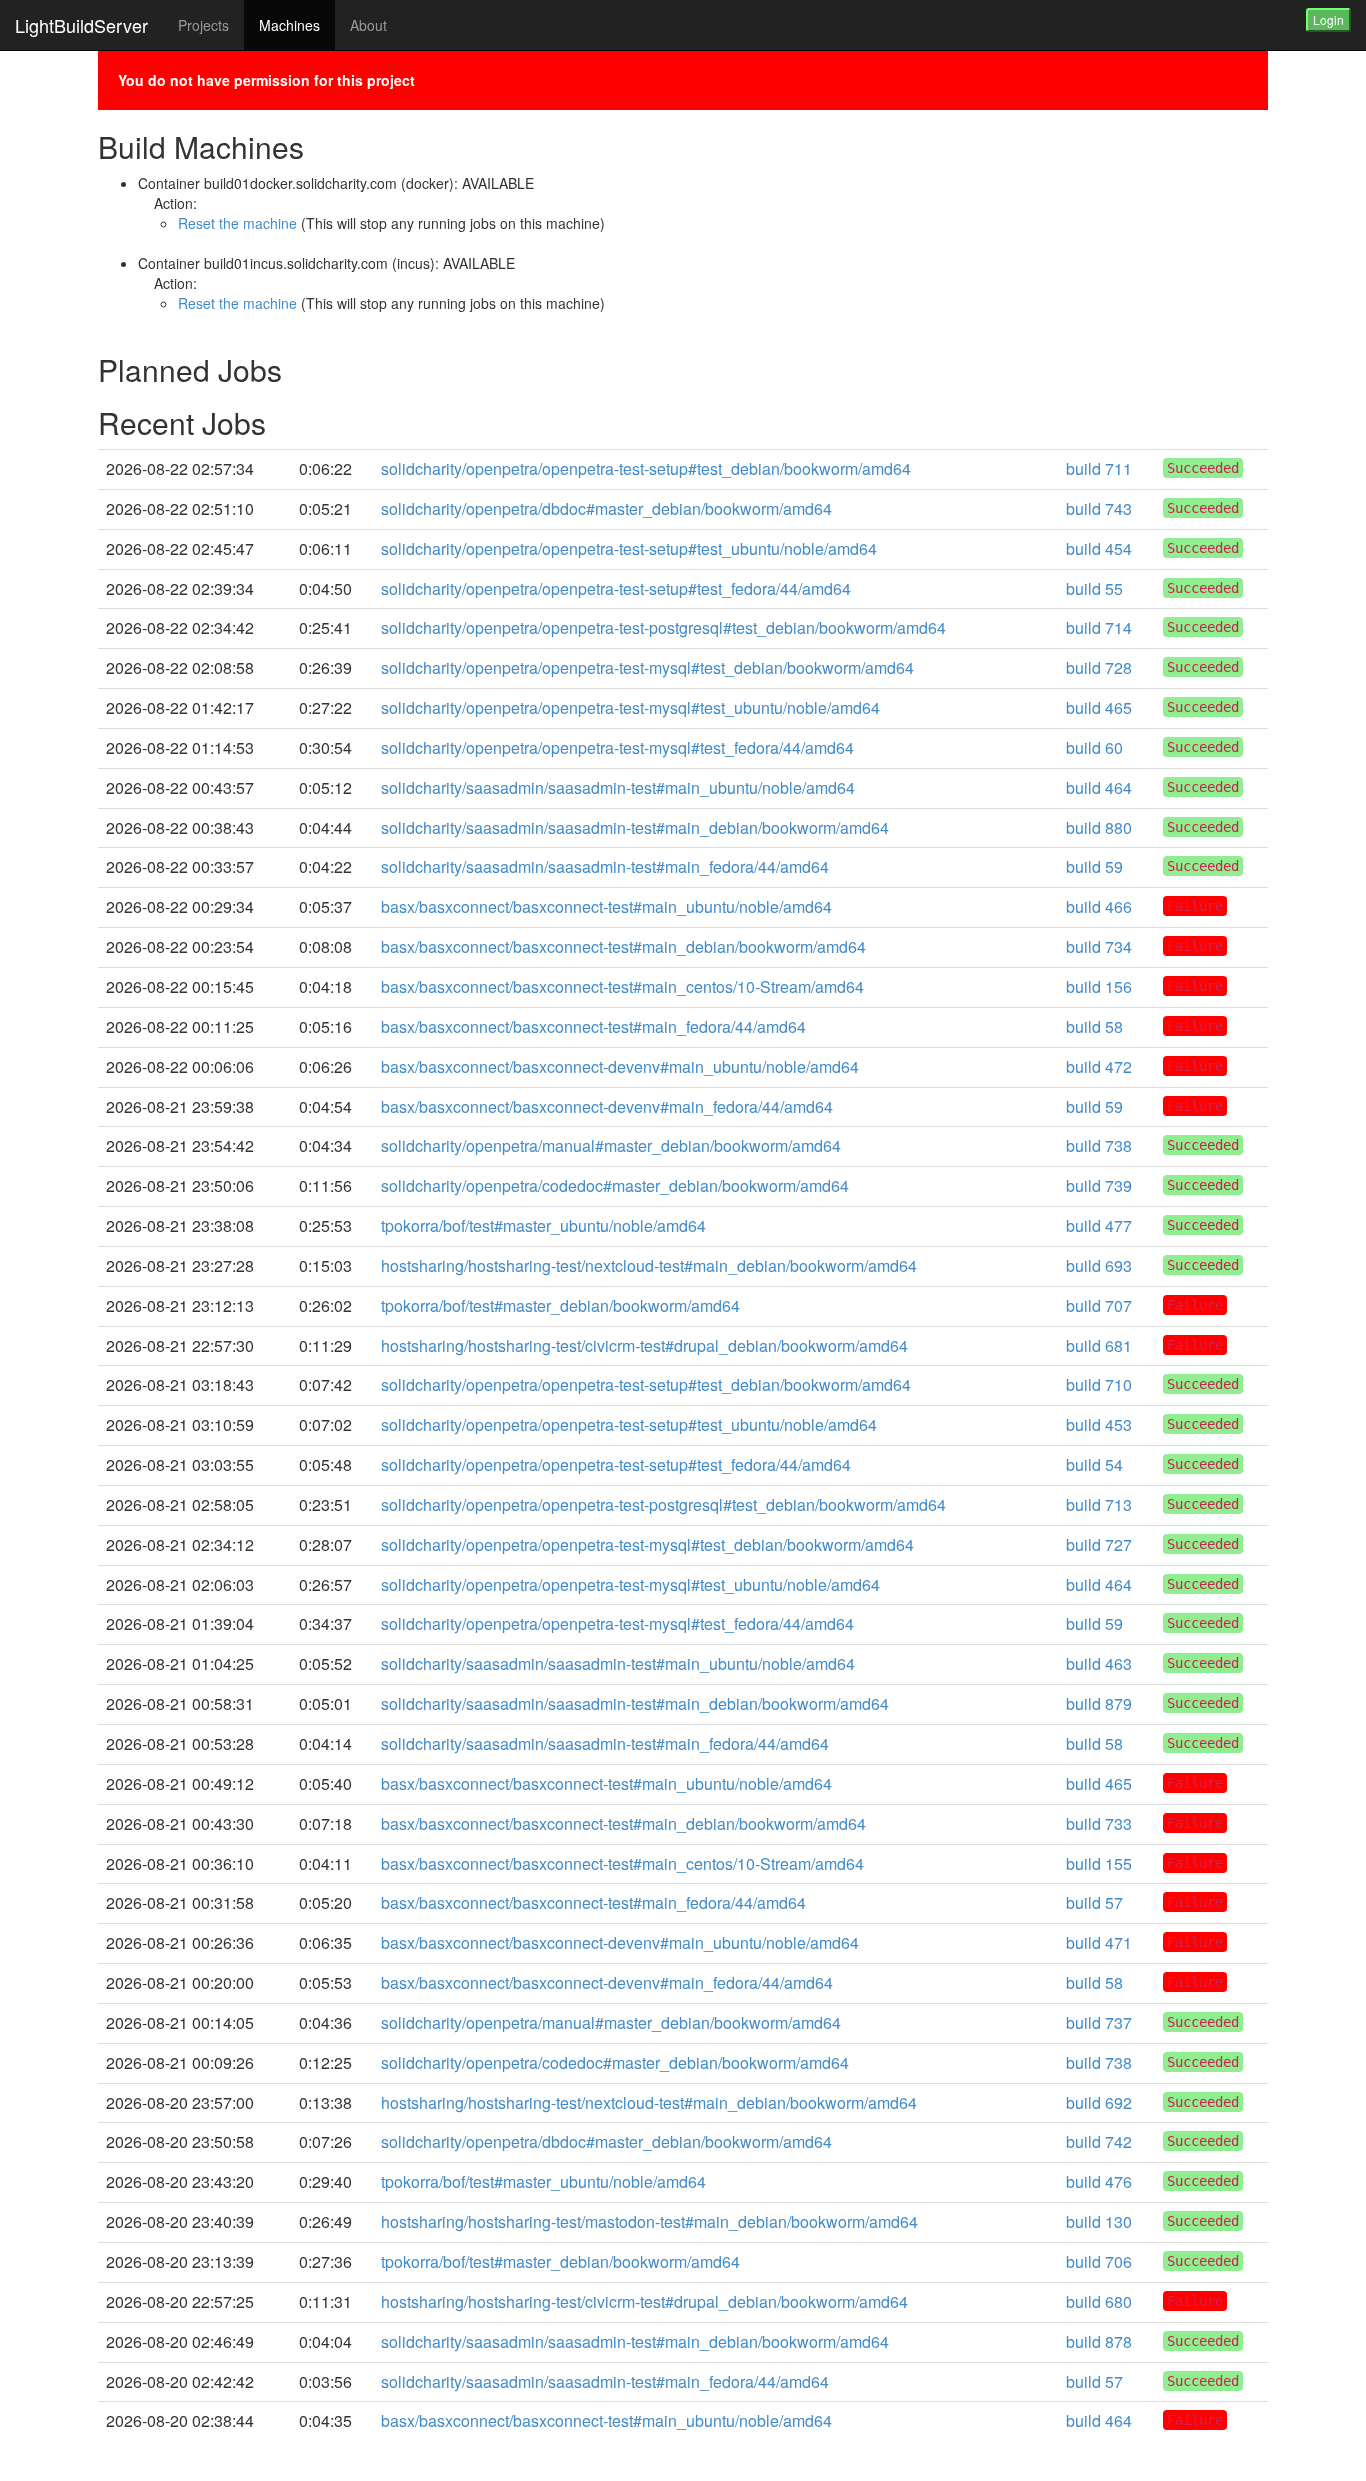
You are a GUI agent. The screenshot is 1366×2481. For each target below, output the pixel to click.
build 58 (1094, 1026)
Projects (203, 25)
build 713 (1099, 1504)
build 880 (1099, 827)
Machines (289, 25)
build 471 (1099, 1942)
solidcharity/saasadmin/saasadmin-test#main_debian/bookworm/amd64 (635, 827)
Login (1328, 19)
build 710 (1099, 1384)
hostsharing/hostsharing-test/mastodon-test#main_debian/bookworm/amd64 (649, 2221)
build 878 (1099, 2341)
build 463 (1099, 1663)
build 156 (1099, 986)
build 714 (1099, 627)
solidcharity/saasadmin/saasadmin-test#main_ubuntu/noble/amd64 (618, 787)
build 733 (1099, 1823)
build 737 (1099, 2022)
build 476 (1099, 2181)
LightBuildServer (81, 25)
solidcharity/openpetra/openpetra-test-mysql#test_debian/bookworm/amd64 (647, 667)
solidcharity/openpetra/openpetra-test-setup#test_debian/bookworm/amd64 (646, 468)
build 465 (1099, 707)
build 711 (1099, 468)
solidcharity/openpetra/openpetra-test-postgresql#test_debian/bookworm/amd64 (663, 627)
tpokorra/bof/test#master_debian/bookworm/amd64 (560, 1305)
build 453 (1099, 1424)
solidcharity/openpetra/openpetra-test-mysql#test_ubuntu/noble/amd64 (630, 707)
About (368, 25)
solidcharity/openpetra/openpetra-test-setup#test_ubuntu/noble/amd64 (629, 548)
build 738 (1099, 1145)
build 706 (1099, 2261)
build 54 (1094, 1464)
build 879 (1099, 1703)
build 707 (1099, 1305)
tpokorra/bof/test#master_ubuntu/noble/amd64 (543, 1225)
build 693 (1099, 1265)
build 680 (1099, 2301)
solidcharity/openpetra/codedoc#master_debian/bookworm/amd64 (615, 1185)
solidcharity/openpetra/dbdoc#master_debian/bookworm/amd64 (606, 508)
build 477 (1099, 1225)
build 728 (1099, 667)
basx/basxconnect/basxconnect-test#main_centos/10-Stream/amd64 (622, 986)
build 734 (1099, 946)
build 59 (1094, 866)
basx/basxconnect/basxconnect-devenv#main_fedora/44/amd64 (607, 1106)
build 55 (1094, 588)
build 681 (1099, 1345)
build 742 (1099, 2141)
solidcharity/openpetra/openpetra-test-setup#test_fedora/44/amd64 (616, 588)
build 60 (1094, 747)
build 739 (1099, 1185)
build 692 (1099, 2102)
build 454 (1099, 548)
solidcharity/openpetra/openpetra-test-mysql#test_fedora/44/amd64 (617, 747)
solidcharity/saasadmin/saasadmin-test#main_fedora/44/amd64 (605, 866)
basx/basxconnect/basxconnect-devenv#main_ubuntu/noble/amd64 (620, 1066)
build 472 (1099, 1066)
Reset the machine (237, 223)
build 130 (1099, 2221)
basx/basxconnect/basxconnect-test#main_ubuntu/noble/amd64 (606, 906)
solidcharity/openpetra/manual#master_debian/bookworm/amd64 (611, 1145)
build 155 (1099, 1863)
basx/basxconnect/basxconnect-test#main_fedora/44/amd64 (593, 1026)
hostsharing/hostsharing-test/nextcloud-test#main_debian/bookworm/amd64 (649, 1265)
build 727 (1099, 1544)
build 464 (1099, 787)
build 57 (1094, 1902)
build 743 (1099, 508)
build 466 (1099, 906)
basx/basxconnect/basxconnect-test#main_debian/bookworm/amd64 (623, 946)
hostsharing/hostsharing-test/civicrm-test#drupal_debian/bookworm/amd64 (644, 1345)
